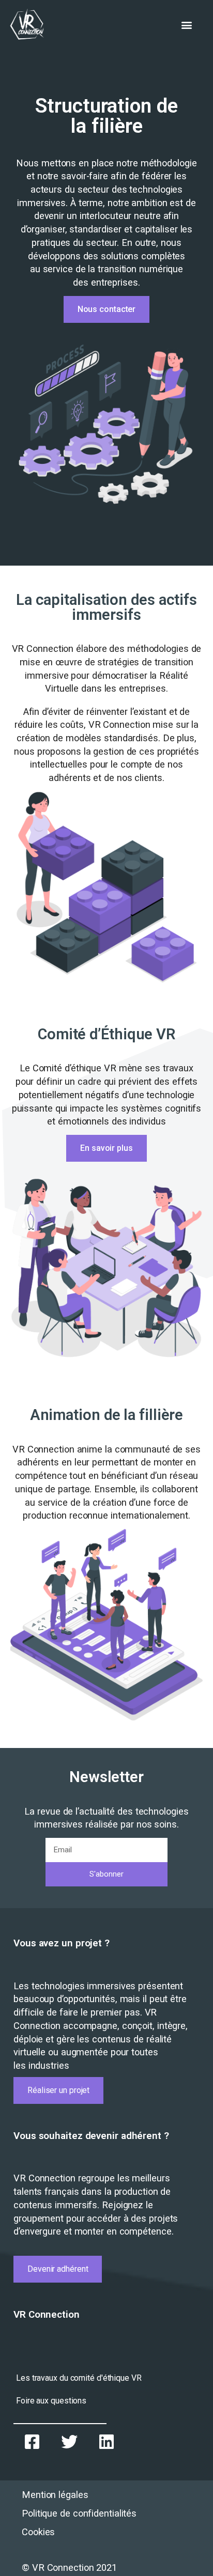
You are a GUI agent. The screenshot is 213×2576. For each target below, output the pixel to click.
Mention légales (55, 2495)
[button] (186, 25)
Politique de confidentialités (79, 2513)
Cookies (38, 2532)
